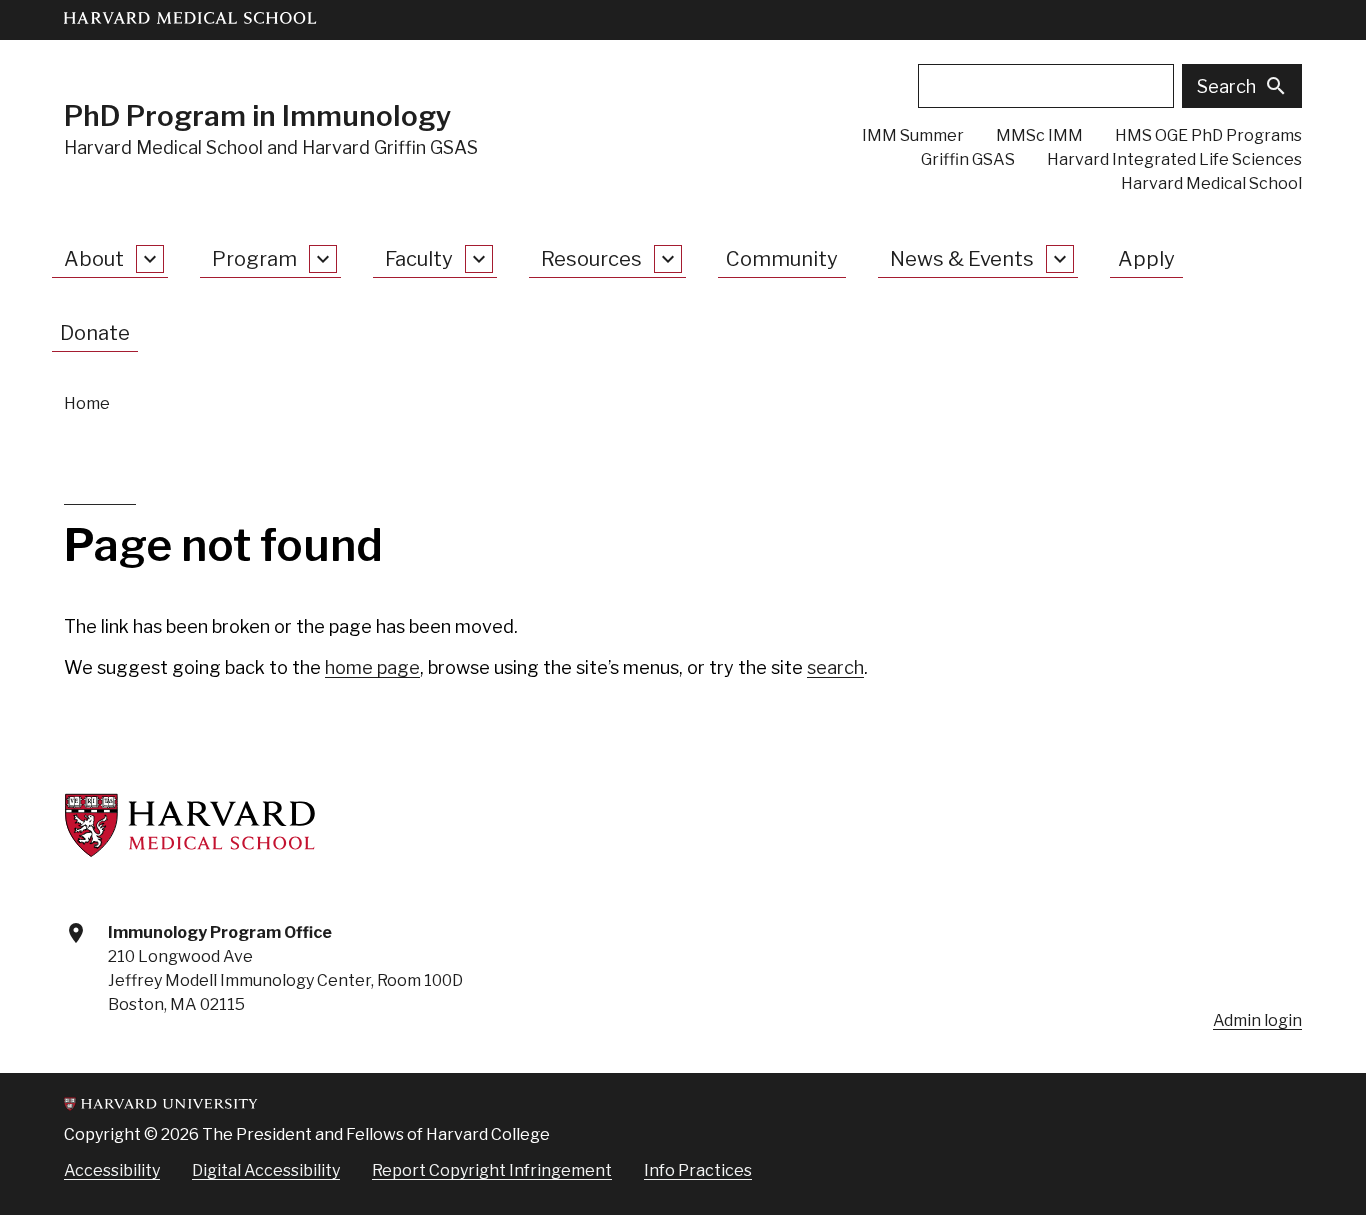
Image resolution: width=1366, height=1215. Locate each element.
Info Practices (698, 1170)
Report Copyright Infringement (492, 1170)
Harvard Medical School (1211, 183)
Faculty (419, 259)
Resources (591, 259)
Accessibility (112, 1170)
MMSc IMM (1039, 135)
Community (782, 259)
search (835, 667)
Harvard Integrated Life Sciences (1174, 159)
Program (254, 259)
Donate (95, 333)
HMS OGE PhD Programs (1208, 135)
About (94, 259)
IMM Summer (913, 135)
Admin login (1257, 1020)
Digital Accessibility (266, 1170)
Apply (1146, 259)
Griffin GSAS (968, 159)
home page (372, 667)
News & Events (962, 259)
